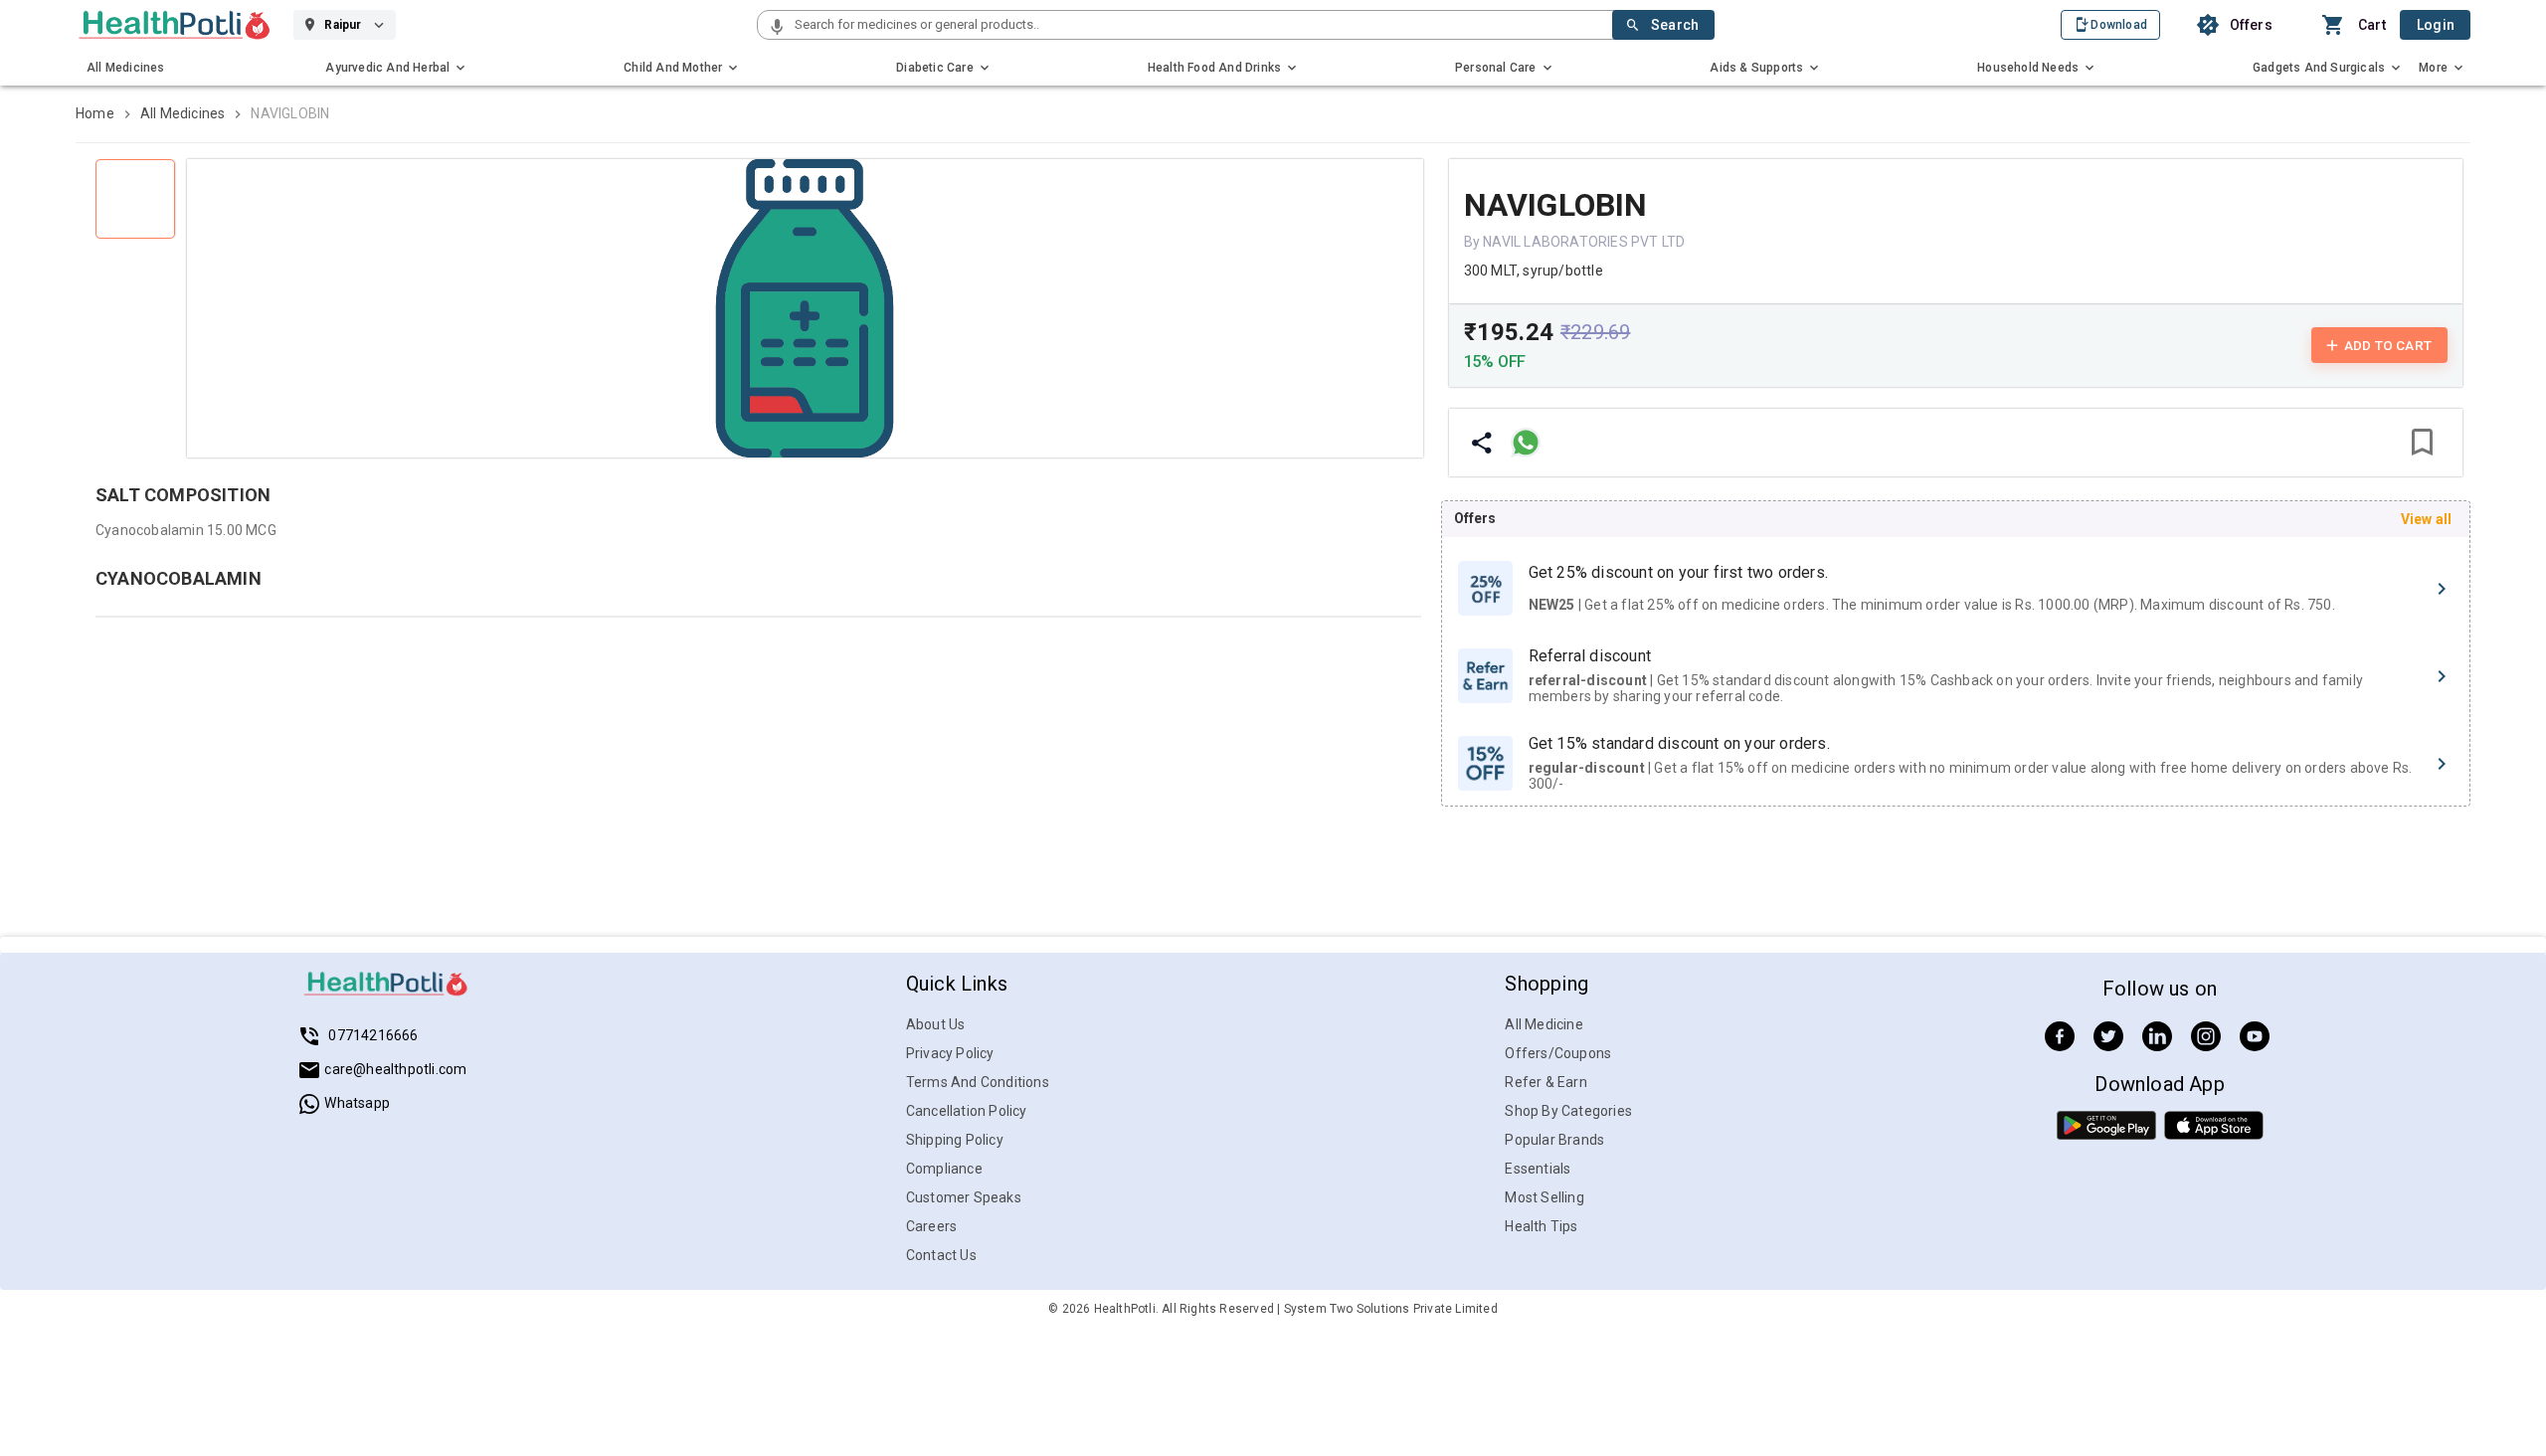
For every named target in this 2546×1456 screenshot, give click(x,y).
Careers (931, 1226)
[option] (1956, 589)
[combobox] (1201, 25)
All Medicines (183, 113)
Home (95, 113)
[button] (777, 28)
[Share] (1482, 443)
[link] (175, 25)
